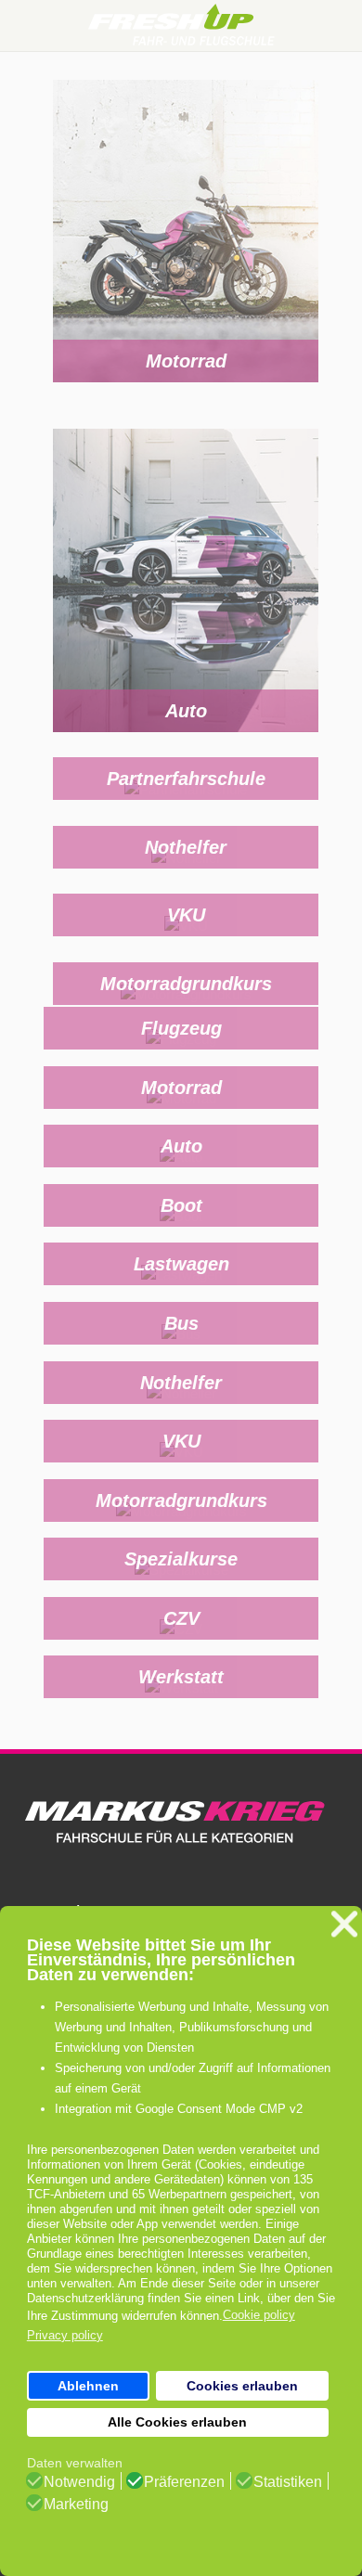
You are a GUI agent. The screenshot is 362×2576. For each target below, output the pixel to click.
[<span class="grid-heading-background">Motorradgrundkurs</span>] (186, 1005)
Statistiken (288, 2482)
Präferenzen (184, 2482)
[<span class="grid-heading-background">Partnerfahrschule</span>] (186, 801)
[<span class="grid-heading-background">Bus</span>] (181, 1345)
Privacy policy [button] (65, 2335)
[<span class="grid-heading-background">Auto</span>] (186, 592)
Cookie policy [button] (259, 2315)
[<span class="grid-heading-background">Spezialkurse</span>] (181, 1582)
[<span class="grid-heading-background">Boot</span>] (181, 1227)
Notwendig (79, 2482)
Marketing (76, 2505)
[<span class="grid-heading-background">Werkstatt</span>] (181, 1700)
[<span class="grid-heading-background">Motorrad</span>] (186, 243)
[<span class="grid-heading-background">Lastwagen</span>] (181, 1287)
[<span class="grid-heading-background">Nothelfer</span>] (186, 869)
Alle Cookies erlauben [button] (177, 2422)
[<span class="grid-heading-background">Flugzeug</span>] (181, 1051)
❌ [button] (344, 1924)
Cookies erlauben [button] (242, 2386)
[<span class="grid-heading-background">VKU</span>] (186, 938)
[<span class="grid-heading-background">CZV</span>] (181, 1640)
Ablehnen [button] (88, 2386)
